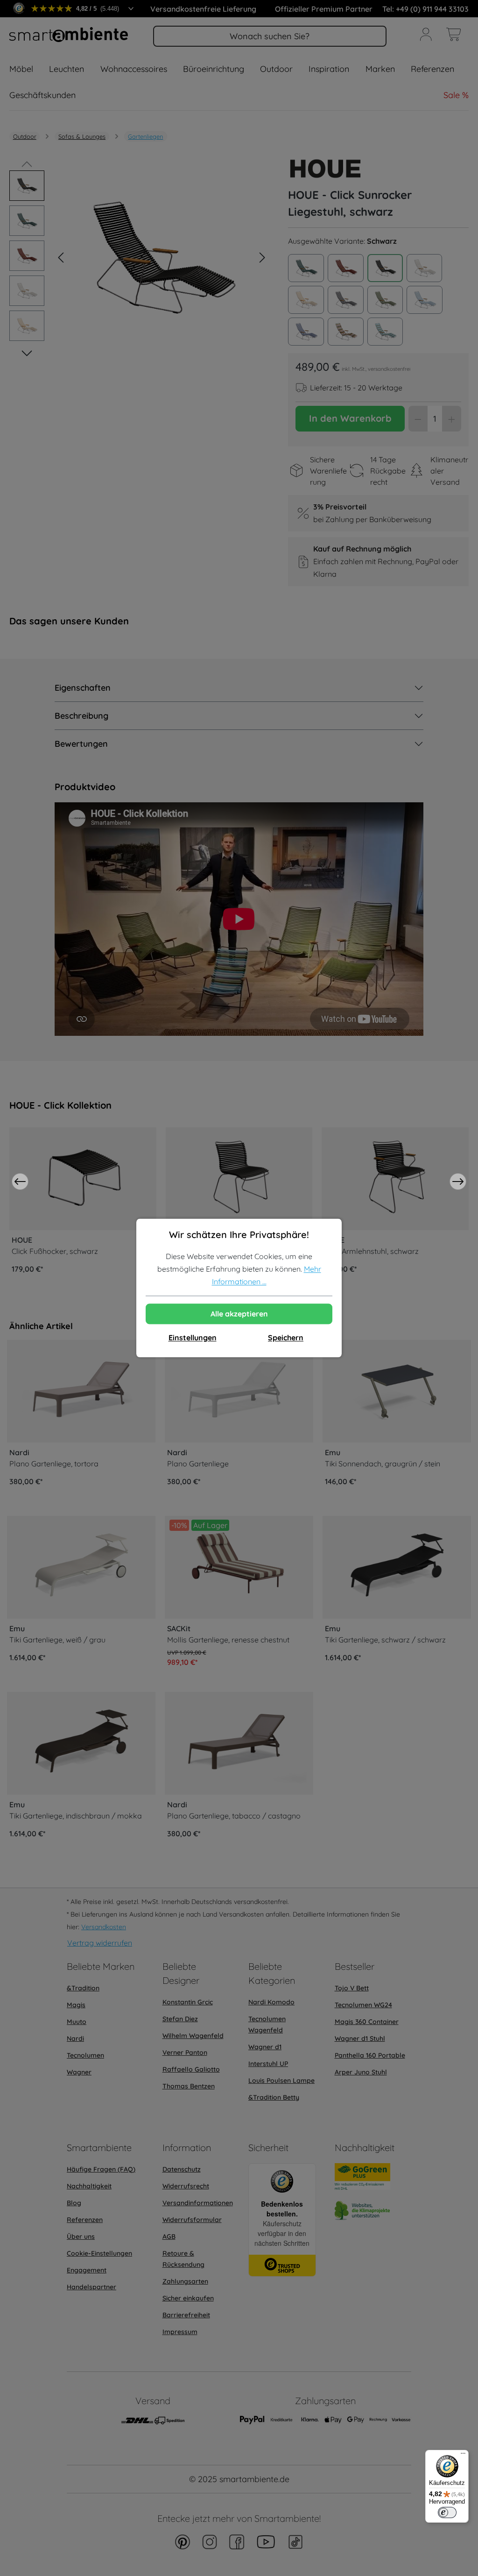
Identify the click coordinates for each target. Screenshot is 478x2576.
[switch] (447, 2512)
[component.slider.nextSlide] (458, 1182)
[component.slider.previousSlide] (20, 1182)
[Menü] (463, 2456)
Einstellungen (193, 1338)
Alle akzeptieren (239, 1314)
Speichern (286, 1338)
